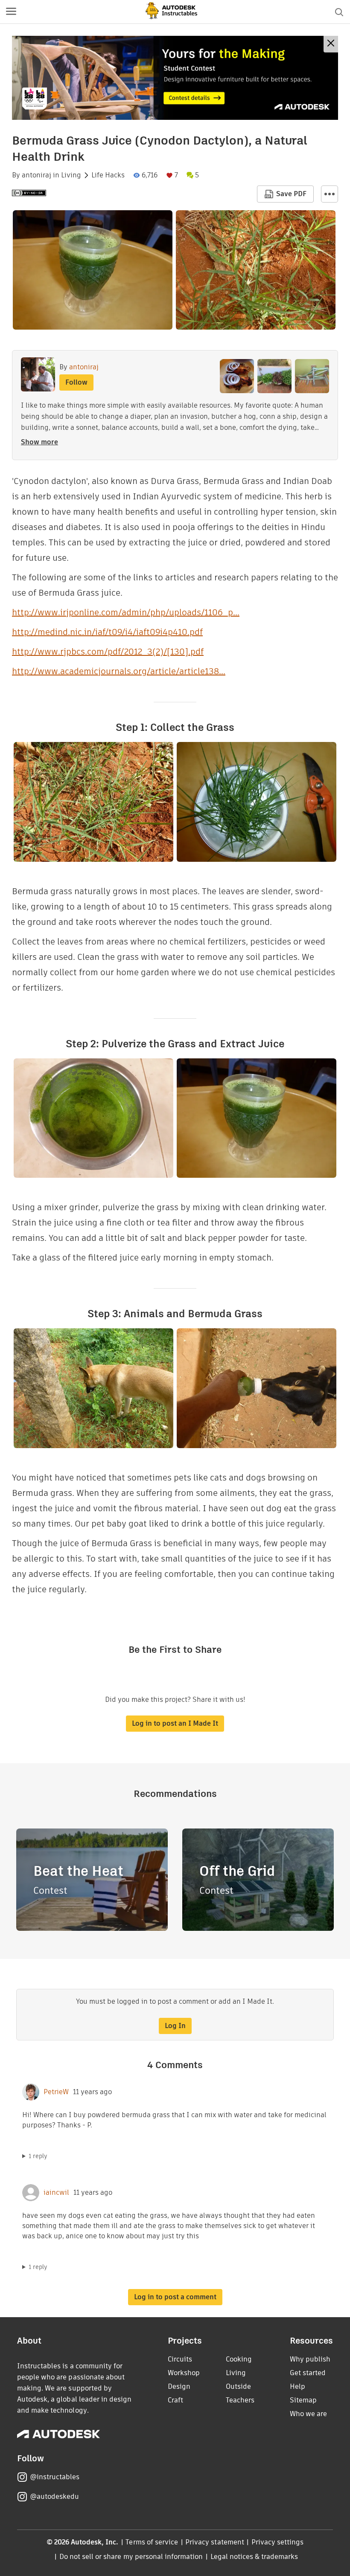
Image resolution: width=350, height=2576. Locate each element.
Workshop (184, 2373)
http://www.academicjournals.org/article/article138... (119, 671)
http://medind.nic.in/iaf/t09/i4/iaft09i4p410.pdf (107, 632)
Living (71, 175)
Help (297, 2386)
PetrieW (56, 2092)
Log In (175, 2026)
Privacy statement (215, 2542)
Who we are (308, 2414)
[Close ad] (331, 44)
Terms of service (152, 2542)
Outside (238, 2386)
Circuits (180, 2359)
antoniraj (36, 175)
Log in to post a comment (175, 2297)
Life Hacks (108, 175)
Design (179, 2386)
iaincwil (56, 2193)
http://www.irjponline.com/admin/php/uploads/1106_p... (126, 612)
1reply (38, 2156)
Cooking (239, 2359)
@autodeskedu (54, 2496)
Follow (76, 382)
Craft (175, 2400)
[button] (11, 12)
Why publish (310, 2359)
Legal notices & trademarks (254, 2557)
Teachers (240, 2400)
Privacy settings (278, 2542)
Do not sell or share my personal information (131, 2557)
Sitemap (303, 2400)
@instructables (55, 2477)
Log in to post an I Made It (175, 1723)
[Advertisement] (175, 78)
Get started (308, 2373)
